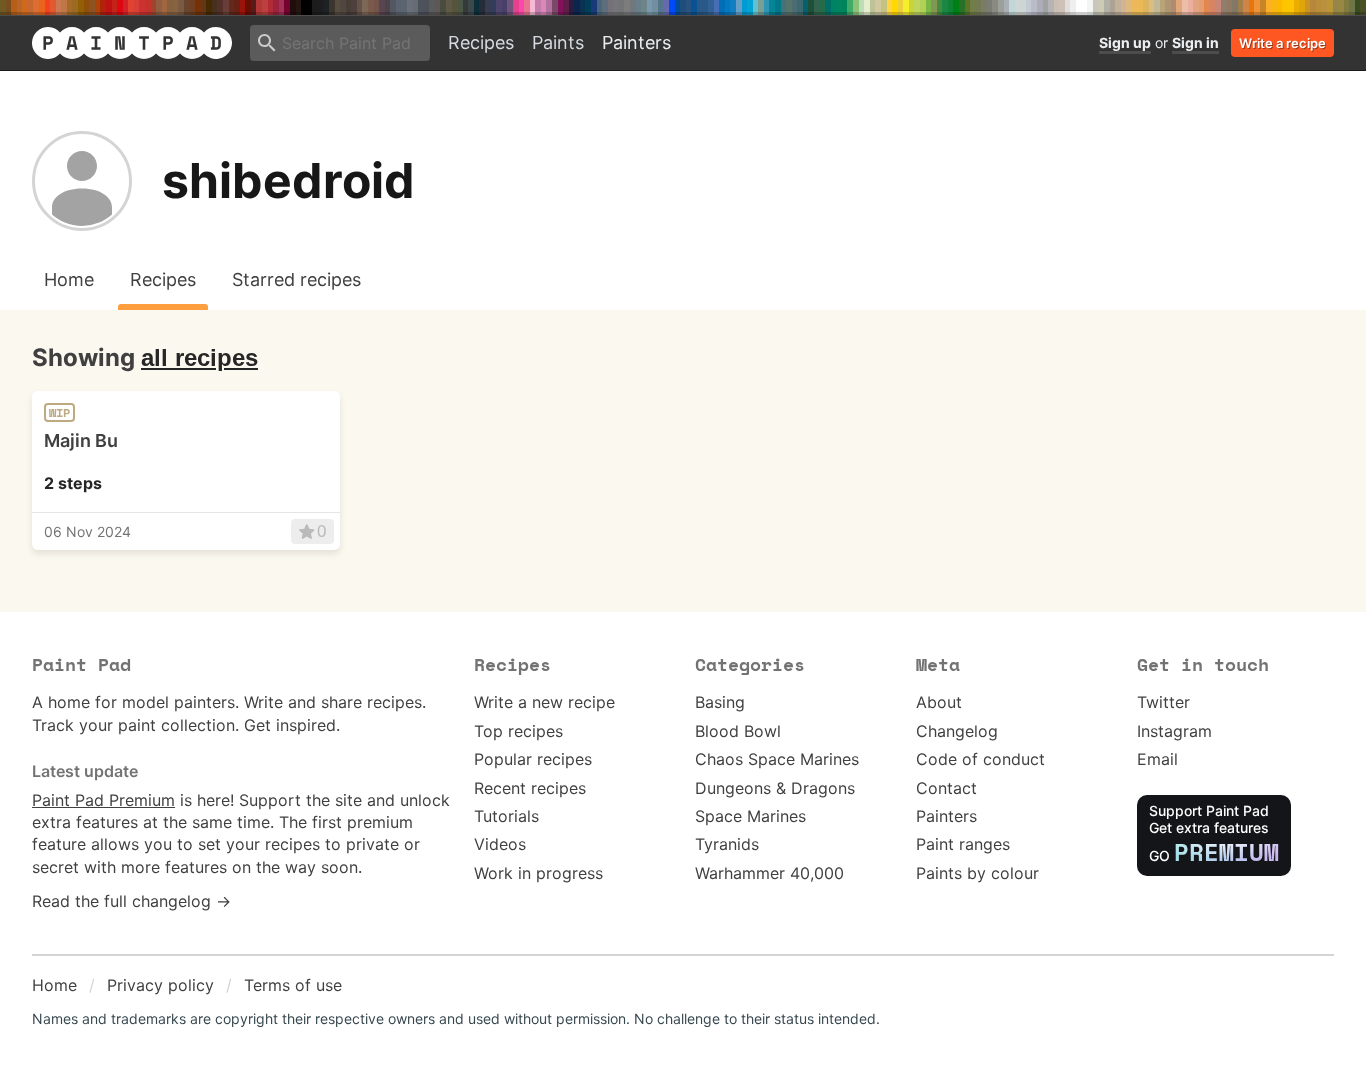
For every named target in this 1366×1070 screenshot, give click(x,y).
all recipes (199, 357)
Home (54, 985)
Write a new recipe (544, 702)
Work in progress (538, 873)
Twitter (1163, 702)
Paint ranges (963, 844)
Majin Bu (81, 440)
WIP (59, 413)
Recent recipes (530, 788)
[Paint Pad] (132, 43)
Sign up (1125, 42)
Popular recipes (533, 759)
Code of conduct (980, 759)
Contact (946, 788)
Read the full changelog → (131, 901)
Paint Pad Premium (103, 800)
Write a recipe (1282, 43)
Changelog (957, 731)
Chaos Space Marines (777, 759)
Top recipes (518, 731)
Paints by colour (977, 873)
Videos (500, 844)
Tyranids (727, 844)
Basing (720, 702)
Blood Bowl (738, 731)
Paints (558, 42)
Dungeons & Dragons (775, 788)
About (939, 702)
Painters (636, 42)
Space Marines (750, 816)
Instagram (1174, 731)
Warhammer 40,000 (769, 873)
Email (1157, 759)
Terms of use (293, 985)
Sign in (1195, 42)
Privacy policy (160, 985)
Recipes (481, 42)
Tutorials (506, 816)
